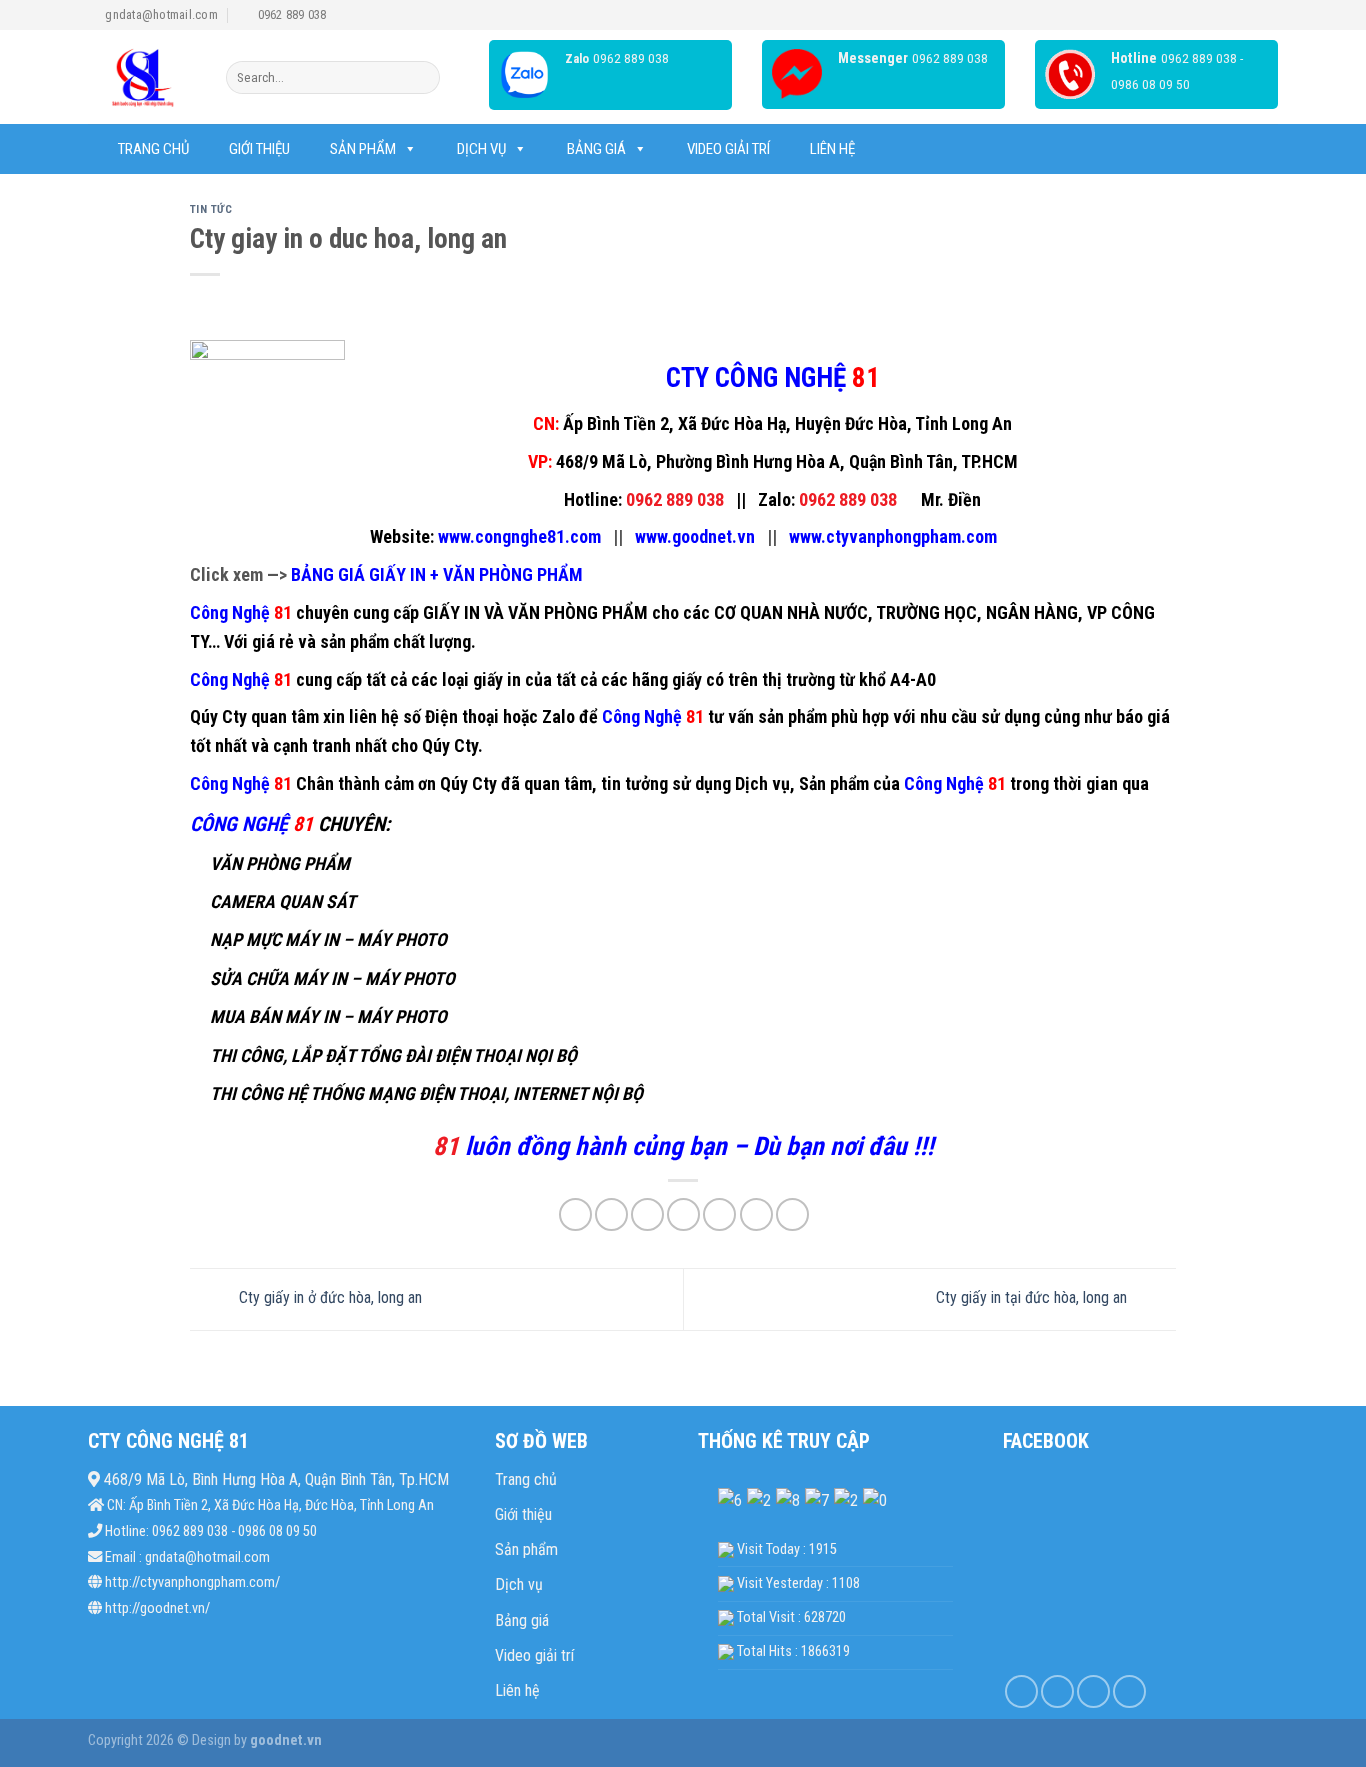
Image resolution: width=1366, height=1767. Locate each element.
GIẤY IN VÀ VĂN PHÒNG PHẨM (535, 612)
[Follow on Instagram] (1057, 1691)
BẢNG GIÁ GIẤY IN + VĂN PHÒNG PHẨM (437, 574)
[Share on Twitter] (611, 1214)
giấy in (497, 679)
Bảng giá (522, 1620)
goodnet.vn (284, 1740)
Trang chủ (153, 149)
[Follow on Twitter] (1093, 1691)
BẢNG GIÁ (596, 149)
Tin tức (211, 209)
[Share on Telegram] (792, 1214)
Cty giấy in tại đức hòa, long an (1033, 1298)
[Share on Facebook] (575, 1214)
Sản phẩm (363, 149)
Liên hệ (832, 149)
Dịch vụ (481, 149)
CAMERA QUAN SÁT (283, 901)
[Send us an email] (1129, 1691)
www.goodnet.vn (695, 536)
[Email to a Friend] (647, 1214)
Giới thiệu (259, 149)
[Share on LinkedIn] (719, 1214)
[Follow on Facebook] (1021, 1691)
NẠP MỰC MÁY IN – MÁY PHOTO (328, 939)
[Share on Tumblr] (756, 1214)
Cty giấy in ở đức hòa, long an (328, 1298)
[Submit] (421, 78)
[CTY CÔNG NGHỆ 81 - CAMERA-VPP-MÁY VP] (142, 77)
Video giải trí (728, 149)
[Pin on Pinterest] (683, 1214)
